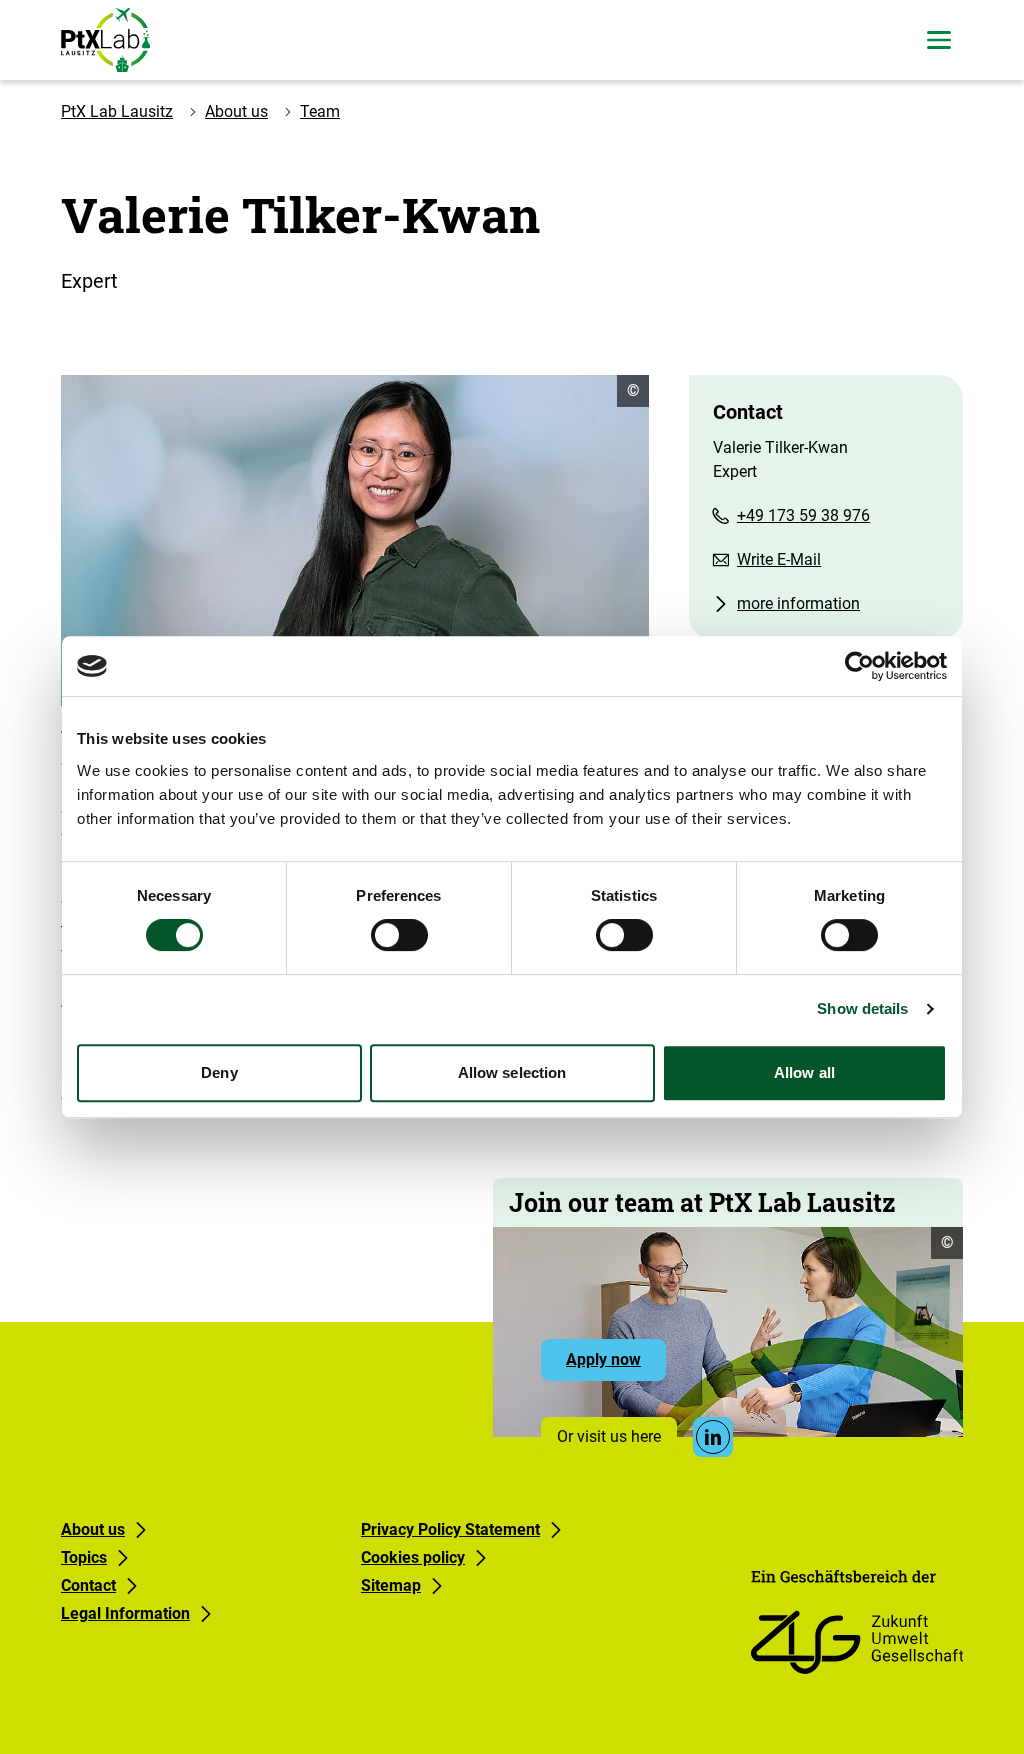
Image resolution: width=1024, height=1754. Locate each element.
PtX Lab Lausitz (117, 111)
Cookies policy (413, 1557)
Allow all (804, 1072)
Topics (84, 1557)
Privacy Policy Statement (450, 1529)
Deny (219, 1072)
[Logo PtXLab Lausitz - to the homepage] (105, 40)
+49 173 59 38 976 (803, 515)
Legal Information (125, 1613)
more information (798, 603)
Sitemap (391, 1585)
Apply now (616, 1365)
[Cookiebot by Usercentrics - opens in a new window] (859, 666)
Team (320, 111)
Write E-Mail (779, 559)
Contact (88, 1585)
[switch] (399, 935)
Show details (862, 1008)
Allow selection (512, 1072)
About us (236, 111)
